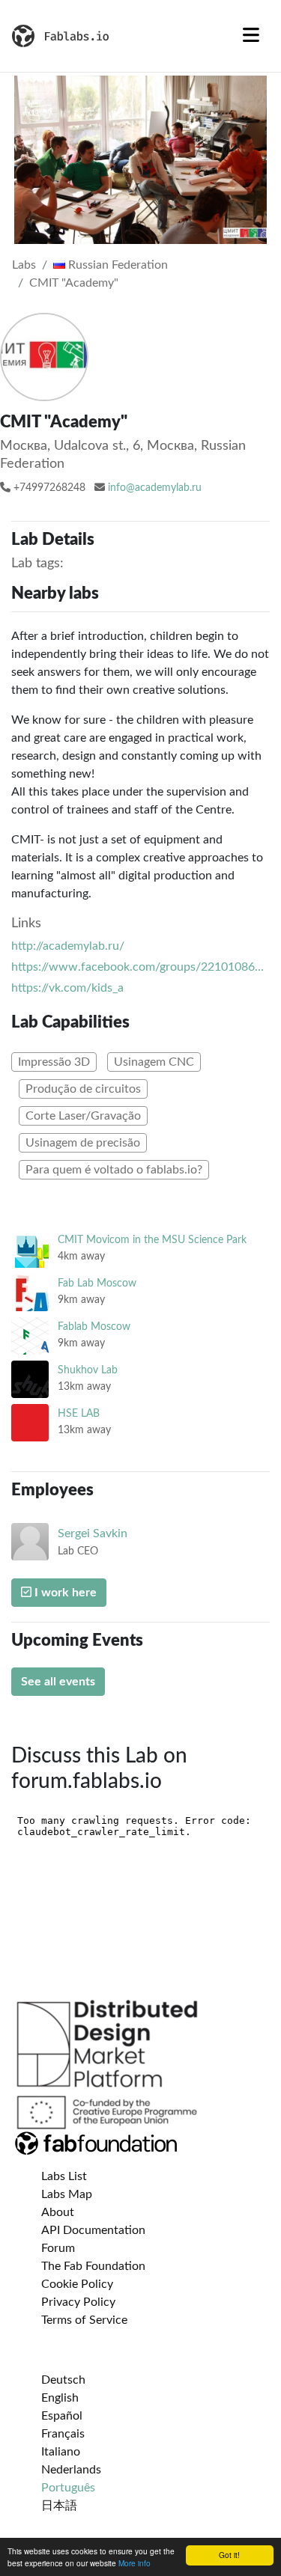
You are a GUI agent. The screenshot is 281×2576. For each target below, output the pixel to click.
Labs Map (67, 2194)
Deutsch (63, 2380)
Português (68, 2488)
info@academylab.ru (155, 488)
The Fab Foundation (93, 2266)
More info (135, 2563)
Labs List (64, 2176)
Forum (58, 2248)
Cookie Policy (77, 2284)
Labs (24, 265)
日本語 (59, 2506)
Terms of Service (84, 2320)
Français (63, 2434)
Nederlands (71, 2470)
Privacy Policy (78, 2302)
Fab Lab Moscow (97, 1283)
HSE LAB (79, 1413)
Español (62, 2416)
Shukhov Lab (88, 1370)
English (60, 2398)
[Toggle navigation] (251, 36)
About (58, 2212)
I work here (64, 1593)
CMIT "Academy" (74, 283)
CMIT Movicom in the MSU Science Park (152, 1240)
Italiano (61, 2452)
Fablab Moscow (94, 1327)
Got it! (229, 2555)
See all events (58, 1682)
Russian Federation (117, 265)
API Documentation (93, 2230)
